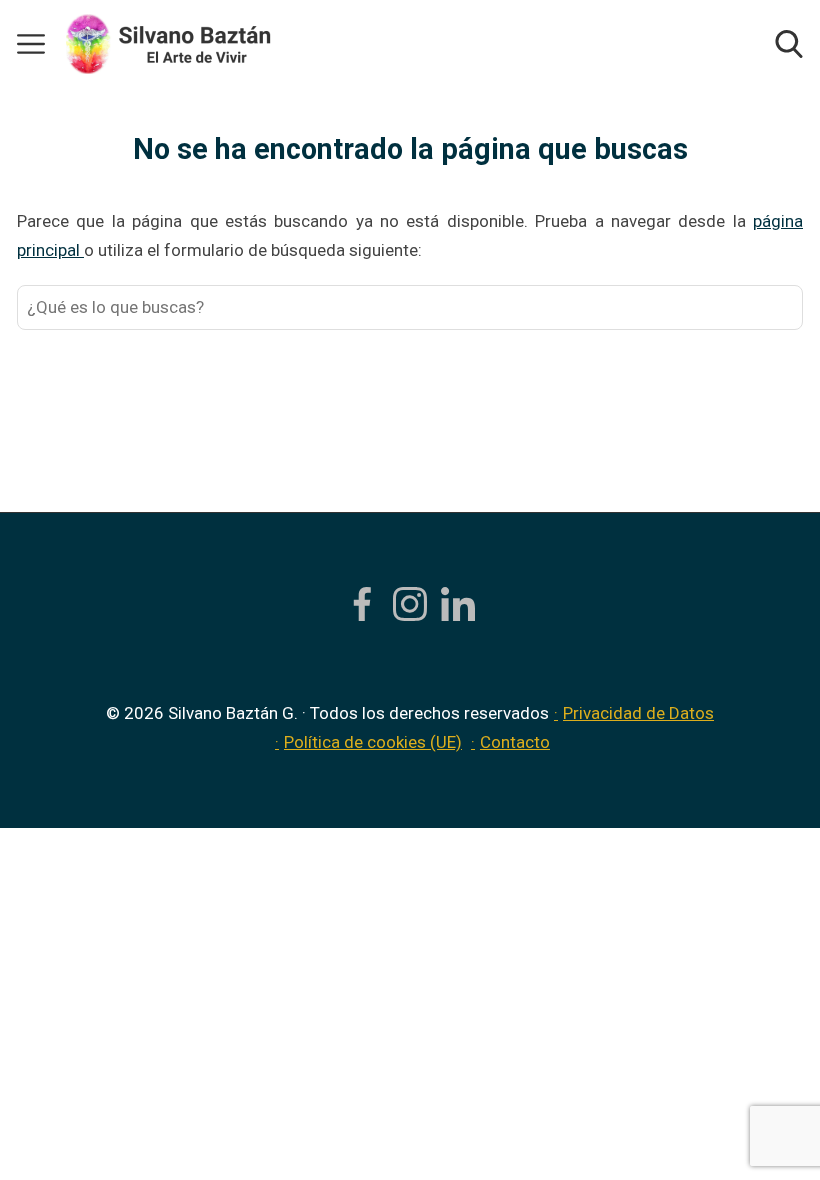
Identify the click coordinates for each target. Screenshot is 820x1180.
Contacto (515, 742)
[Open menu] (31, 44)
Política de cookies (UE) (373, 742)
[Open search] (789, 44)
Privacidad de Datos (638, 713)
